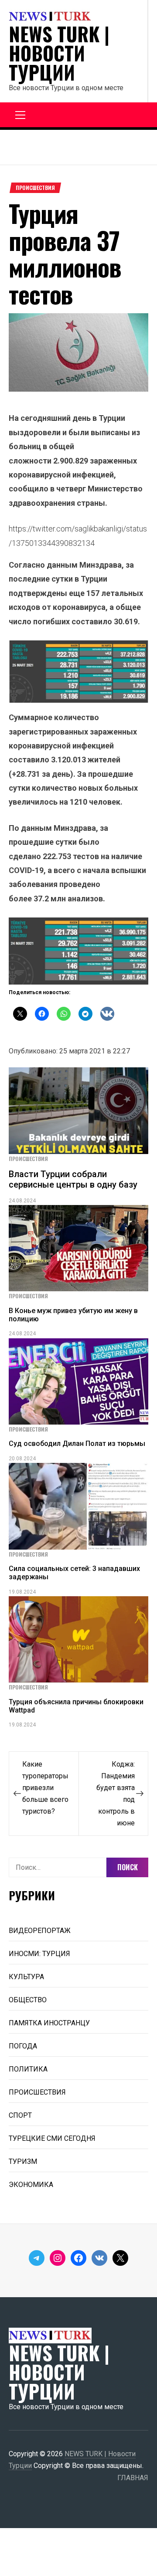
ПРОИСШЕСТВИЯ (35, 188)
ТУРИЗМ (23, 2161)
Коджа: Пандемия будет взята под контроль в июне (116, 1794)
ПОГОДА (23, 2046)
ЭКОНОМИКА (31, 2185)
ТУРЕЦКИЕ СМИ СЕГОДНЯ (52, 2138)
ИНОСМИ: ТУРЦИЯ (39, 1954)
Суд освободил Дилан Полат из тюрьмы (77, 1444)
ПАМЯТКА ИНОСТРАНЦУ (49, 2023)
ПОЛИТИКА (28, 2069)
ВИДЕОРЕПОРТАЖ (40, 1931)
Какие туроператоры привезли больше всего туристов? (45, 1788)
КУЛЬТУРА (26, 1977)
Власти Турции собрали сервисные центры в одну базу (73, 1179)
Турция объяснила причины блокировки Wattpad (76, 1706)
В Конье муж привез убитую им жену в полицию (73, 1315)
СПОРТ (20, 2115)
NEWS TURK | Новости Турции (59, 53)
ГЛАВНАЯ (133, 2478)
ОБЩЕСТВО (28, 2000)
